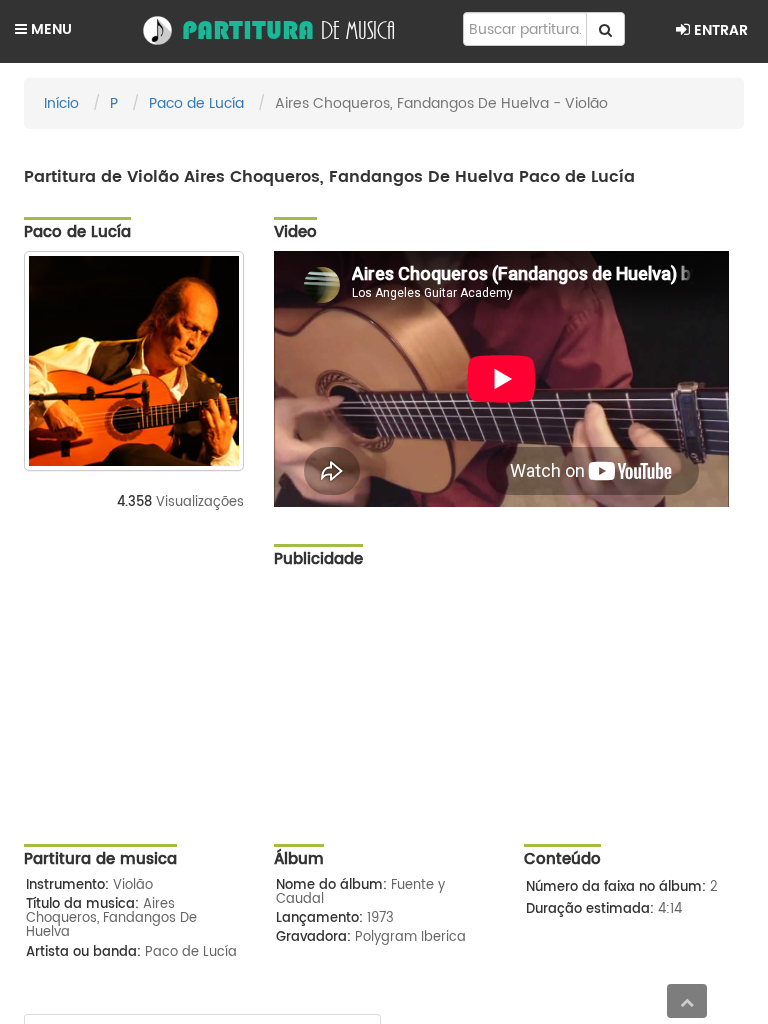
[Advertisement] (509, 719)
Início (61, 103)
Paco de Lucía (196, 103)
